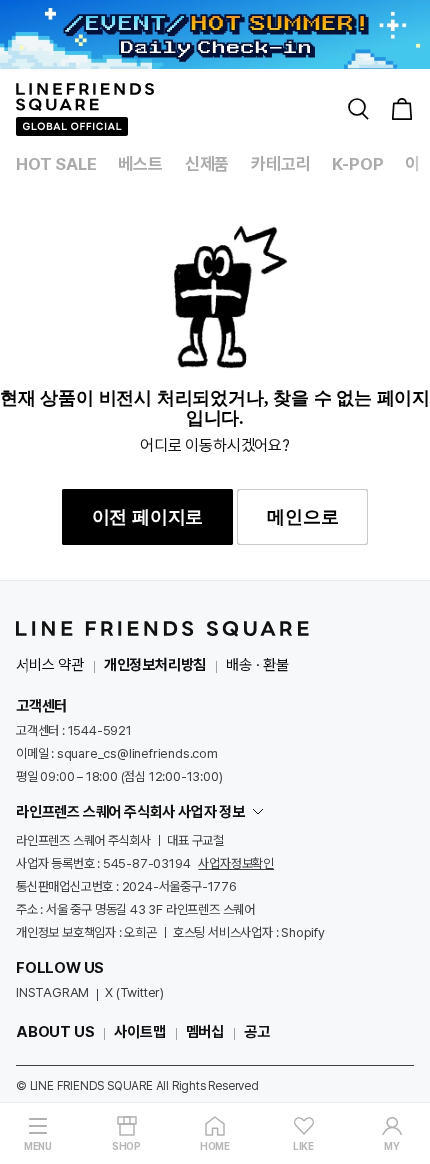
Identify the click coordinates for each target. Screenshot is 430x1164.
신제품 (207, 164)
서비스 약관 (50, 665)
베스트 (140, 164)
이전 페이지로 (148, 517)
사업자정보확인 (236, 863)
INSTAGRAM (52, 992)
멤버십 (205, 1032)
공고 (257, 1032)
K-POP (357, 164)
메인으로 (302, 517)
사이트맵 (139, 1032)
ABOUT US (55, 1032)
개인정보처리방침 (155, 665)
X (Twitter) (134, 992)
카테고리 (280, 164)
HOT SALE (56, 164)
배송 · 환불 (257, 665)
